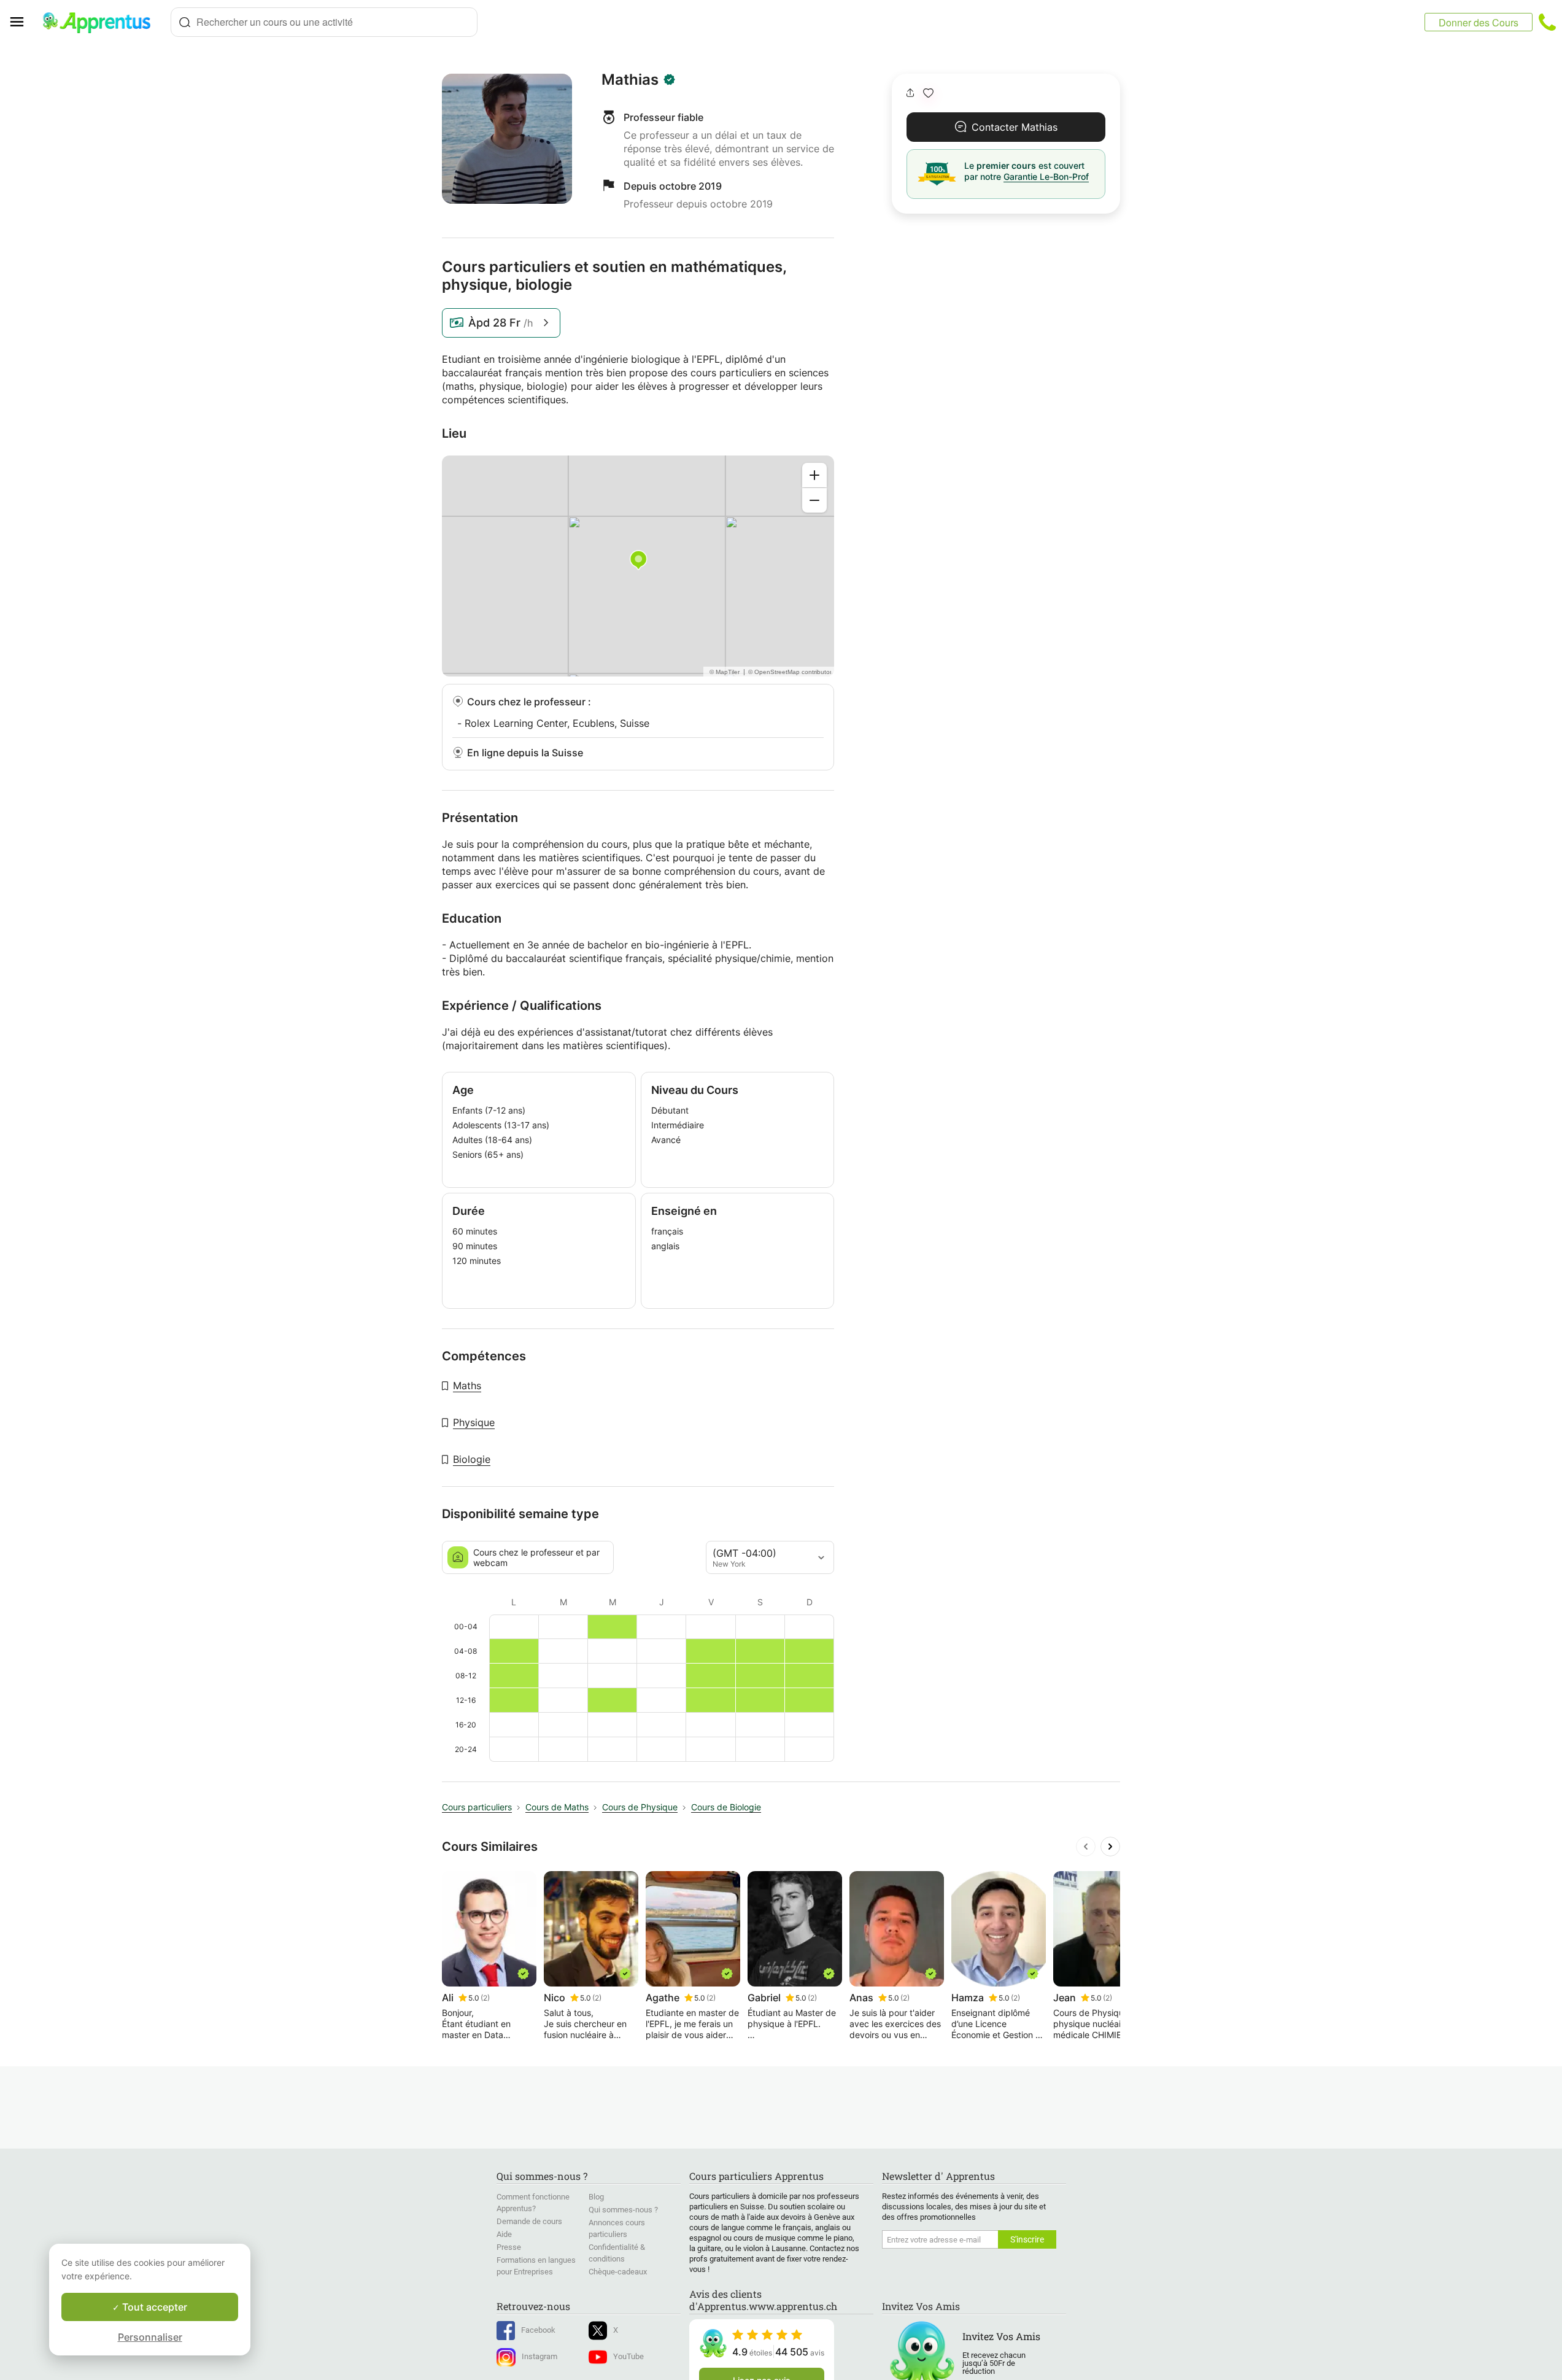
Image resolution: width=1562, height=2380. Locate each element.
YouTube (628, 2356)
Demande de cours (529, 2221)
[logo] (102, 22)
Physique (474, 1422)
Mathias (630, 80)
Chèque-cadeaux (618, 2272)
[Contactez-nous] (1547, 22)
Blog (596, 2197)
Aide (504, 2234)
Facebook (538, 2330)
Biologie (472, 1459)
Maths (467, 1386)
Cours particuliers (477, 1807)
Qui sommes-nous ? (623, 2210)
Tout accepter (153, 2307)
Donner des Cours (1479, 22)
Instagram (539, 2356)
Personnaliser (150, 2337)
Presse (509, 2247)
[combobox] (324, 22)
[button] (928, 93)
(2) (485, 1998)
